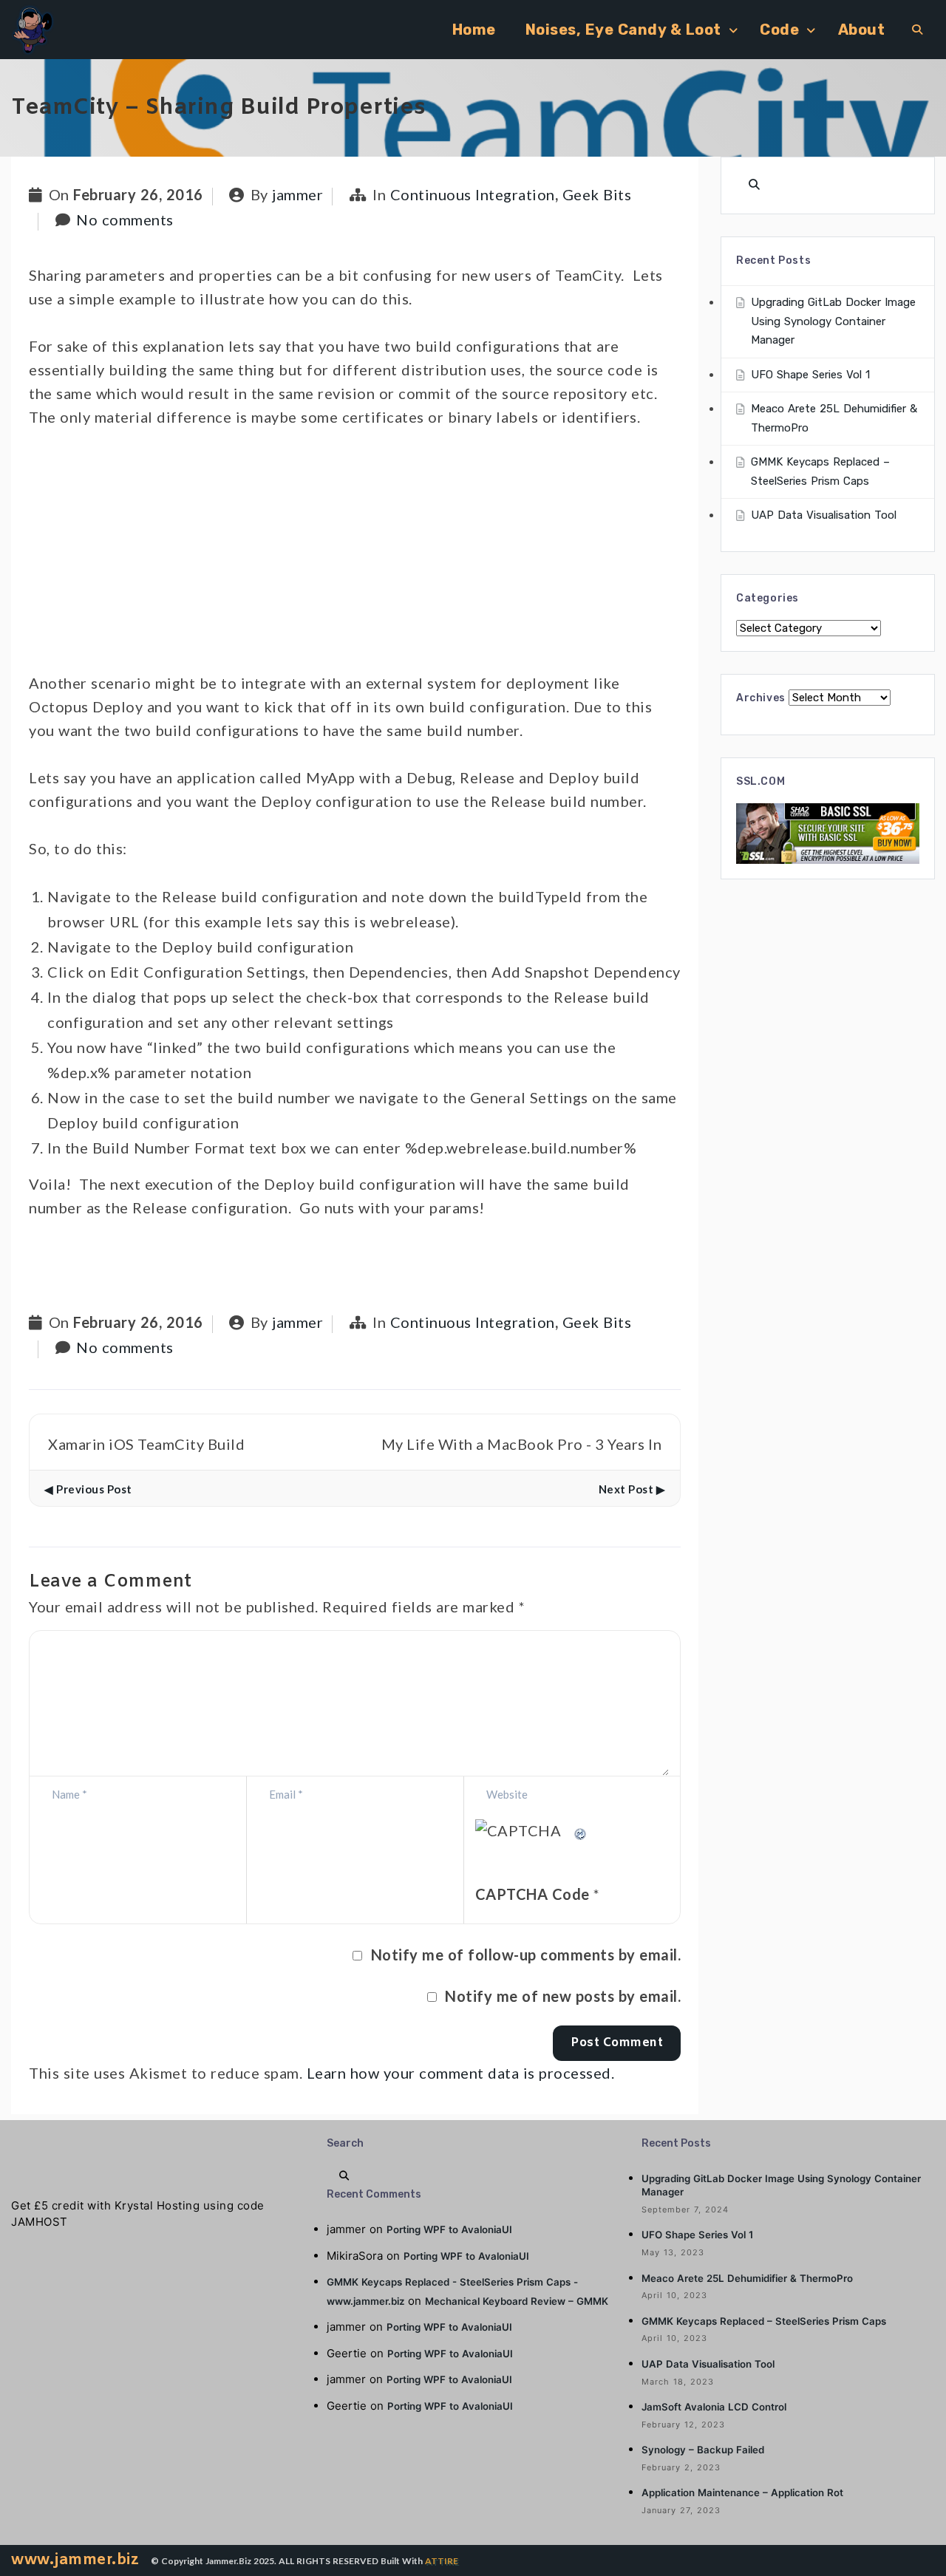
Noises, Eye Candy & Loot (623, 30)
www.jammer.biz (75, 2560)
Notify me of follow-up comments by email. (526, 1955)
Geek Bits (597, 194)
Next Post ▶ (632, 1489)
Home (474, 30)
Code (779, 30)
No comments (125, 219)
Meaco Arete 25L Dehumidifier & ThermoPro (747, 2278)
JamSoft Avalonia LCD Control (714, 2407)
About (862, 30)
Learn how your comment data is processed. (461, 2073)
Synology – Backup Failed (703, 2450)
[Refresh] (581, 1830)
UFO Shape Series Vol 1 (810, 375)
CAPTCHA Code (532, 1894)
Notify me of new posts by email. (563, 1996)
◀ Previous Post (88, 1489)
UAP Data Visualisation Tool (824, 515)
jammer (297, 194)
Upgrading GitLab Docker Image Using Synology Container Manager (833, 321)
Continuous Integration (473, 194)
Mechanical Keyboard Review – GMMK (517, 2301)
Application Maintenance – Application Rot (742, 2492)
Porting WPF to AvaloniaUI (449, 2229)
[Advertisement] (355, 556)
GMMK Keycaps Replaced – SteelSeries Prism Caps (764, 2321)
